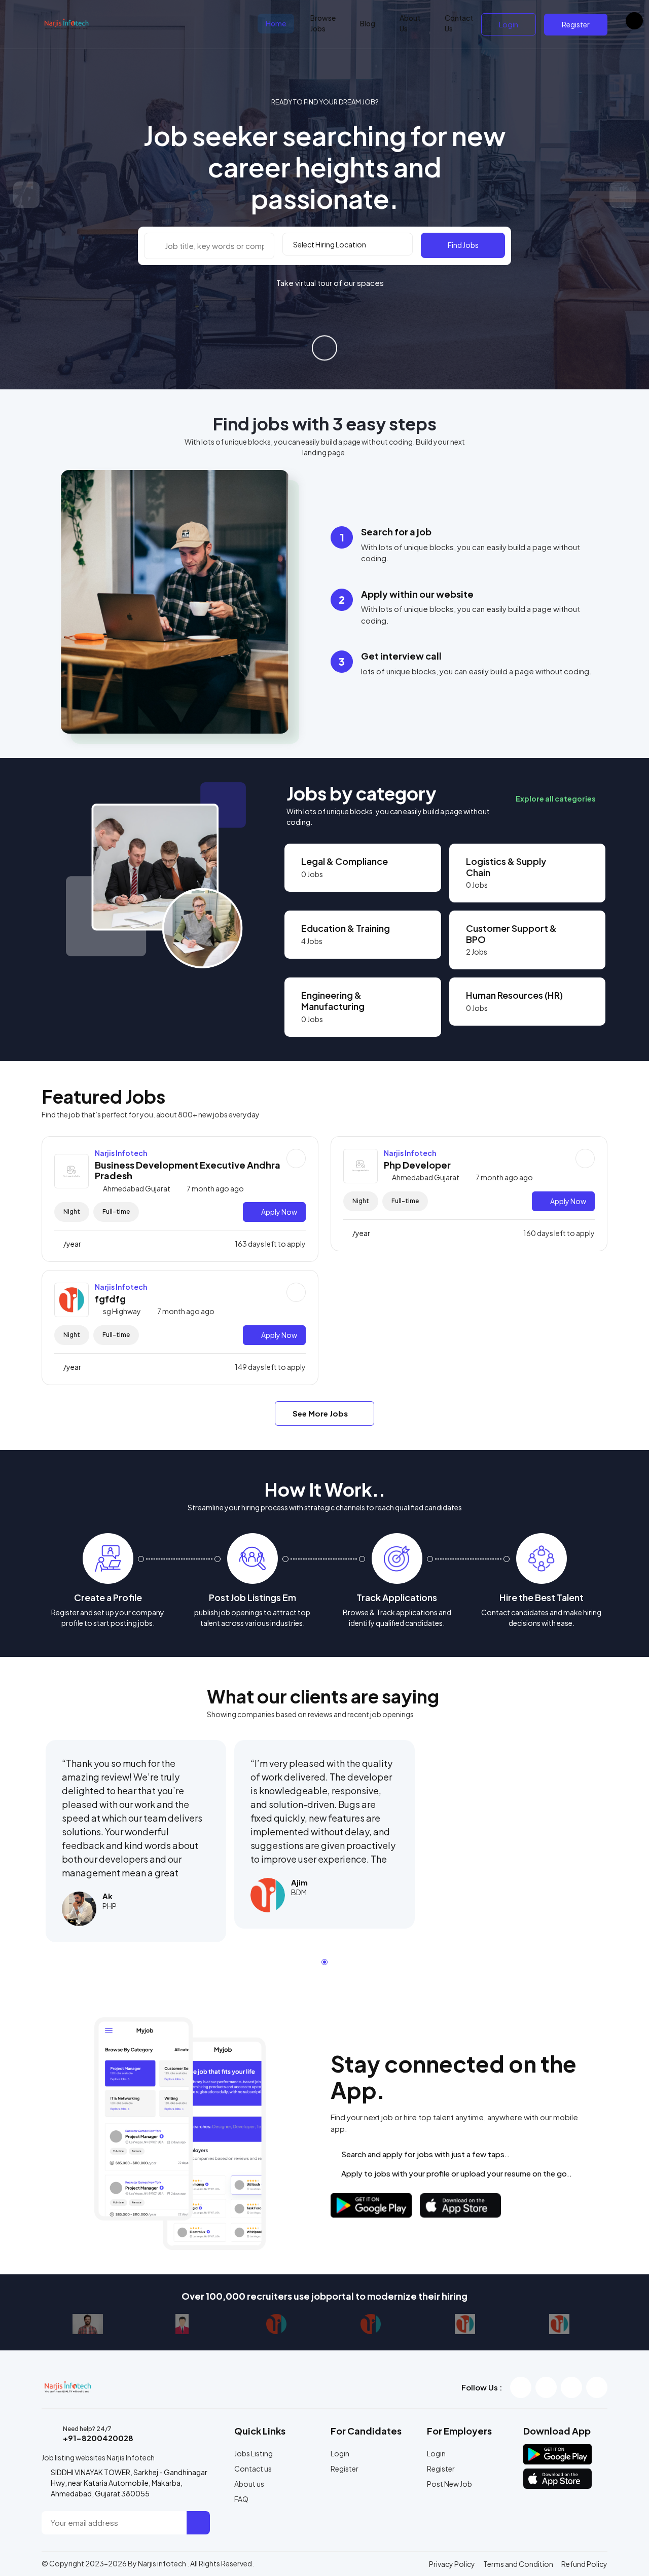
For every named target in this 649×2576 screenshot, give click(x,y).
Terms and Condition (518, 2564)
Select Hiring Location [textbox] (330, 244)
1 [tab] (324, 1962)
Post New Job (449, 2484)
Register (576, 24)
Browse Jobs (323, 23)
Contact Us (459, 23)
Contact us (253, 2469)
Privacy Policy (452, 2564)
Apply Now (279, 1212)
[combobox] (348, 244)
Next (623, 195)
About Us (410, 23)
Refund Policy (584, 2564)
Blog (368, 23)
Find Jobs (463, 245)
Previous (26, 195)
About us (249, 2484)
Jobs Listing (254, 2453)
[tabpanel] (136, 1841)
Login (509, 24)
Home (276, 23)
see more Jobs (321, 1413)
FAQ (241, 2499)
